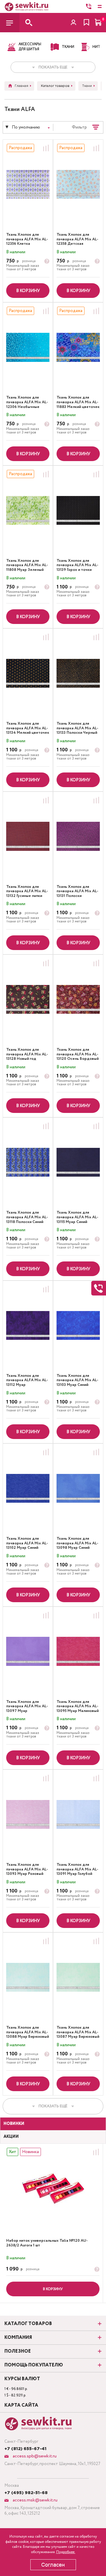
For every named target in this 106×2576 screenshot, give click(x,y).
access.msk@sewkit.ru (34, 2500)
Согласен (53, 2565)
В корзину (28, 291)
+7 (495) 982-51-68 (26, 2493)
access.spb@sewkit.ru (34, 2456)
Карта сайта (21, 2405)
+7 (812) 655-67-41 (25, 2449)
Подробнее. (66, 2552)
